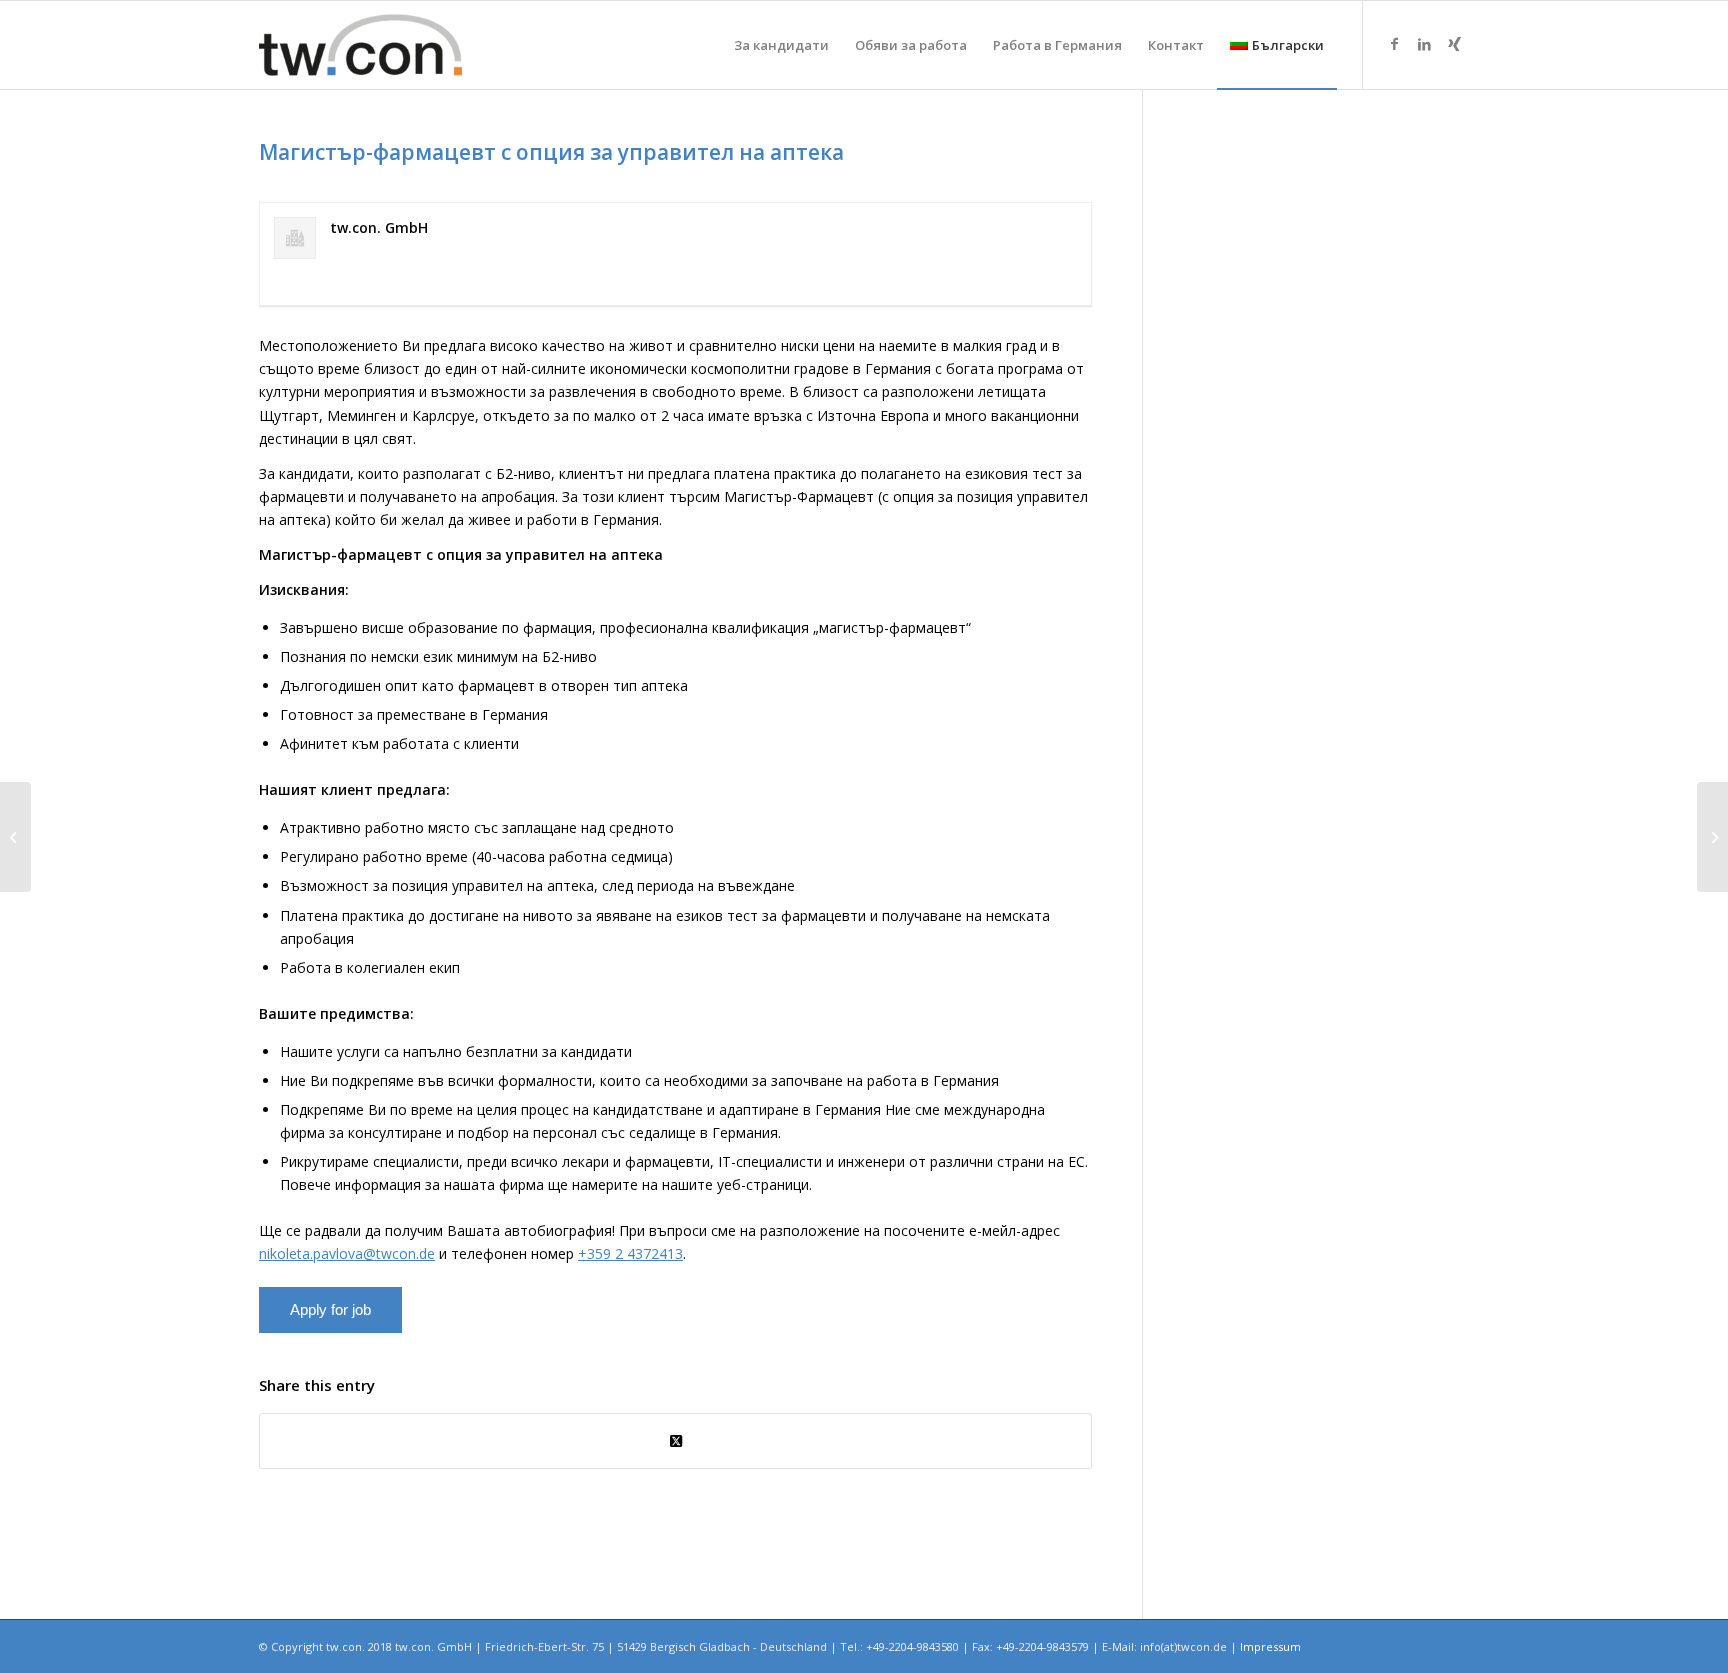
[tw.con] (360, 45)
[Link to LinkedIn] (1424, 44)
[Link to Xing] (1454, 44)
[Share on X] (675, 1441)
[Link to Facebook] (1394, 44)
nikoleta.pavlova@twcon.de (347, 1253)
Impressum (1270, 1646)
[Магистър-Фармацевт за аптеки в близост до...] (15, 837)
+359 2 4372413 (630, 1253)
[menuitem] (781, 45)
